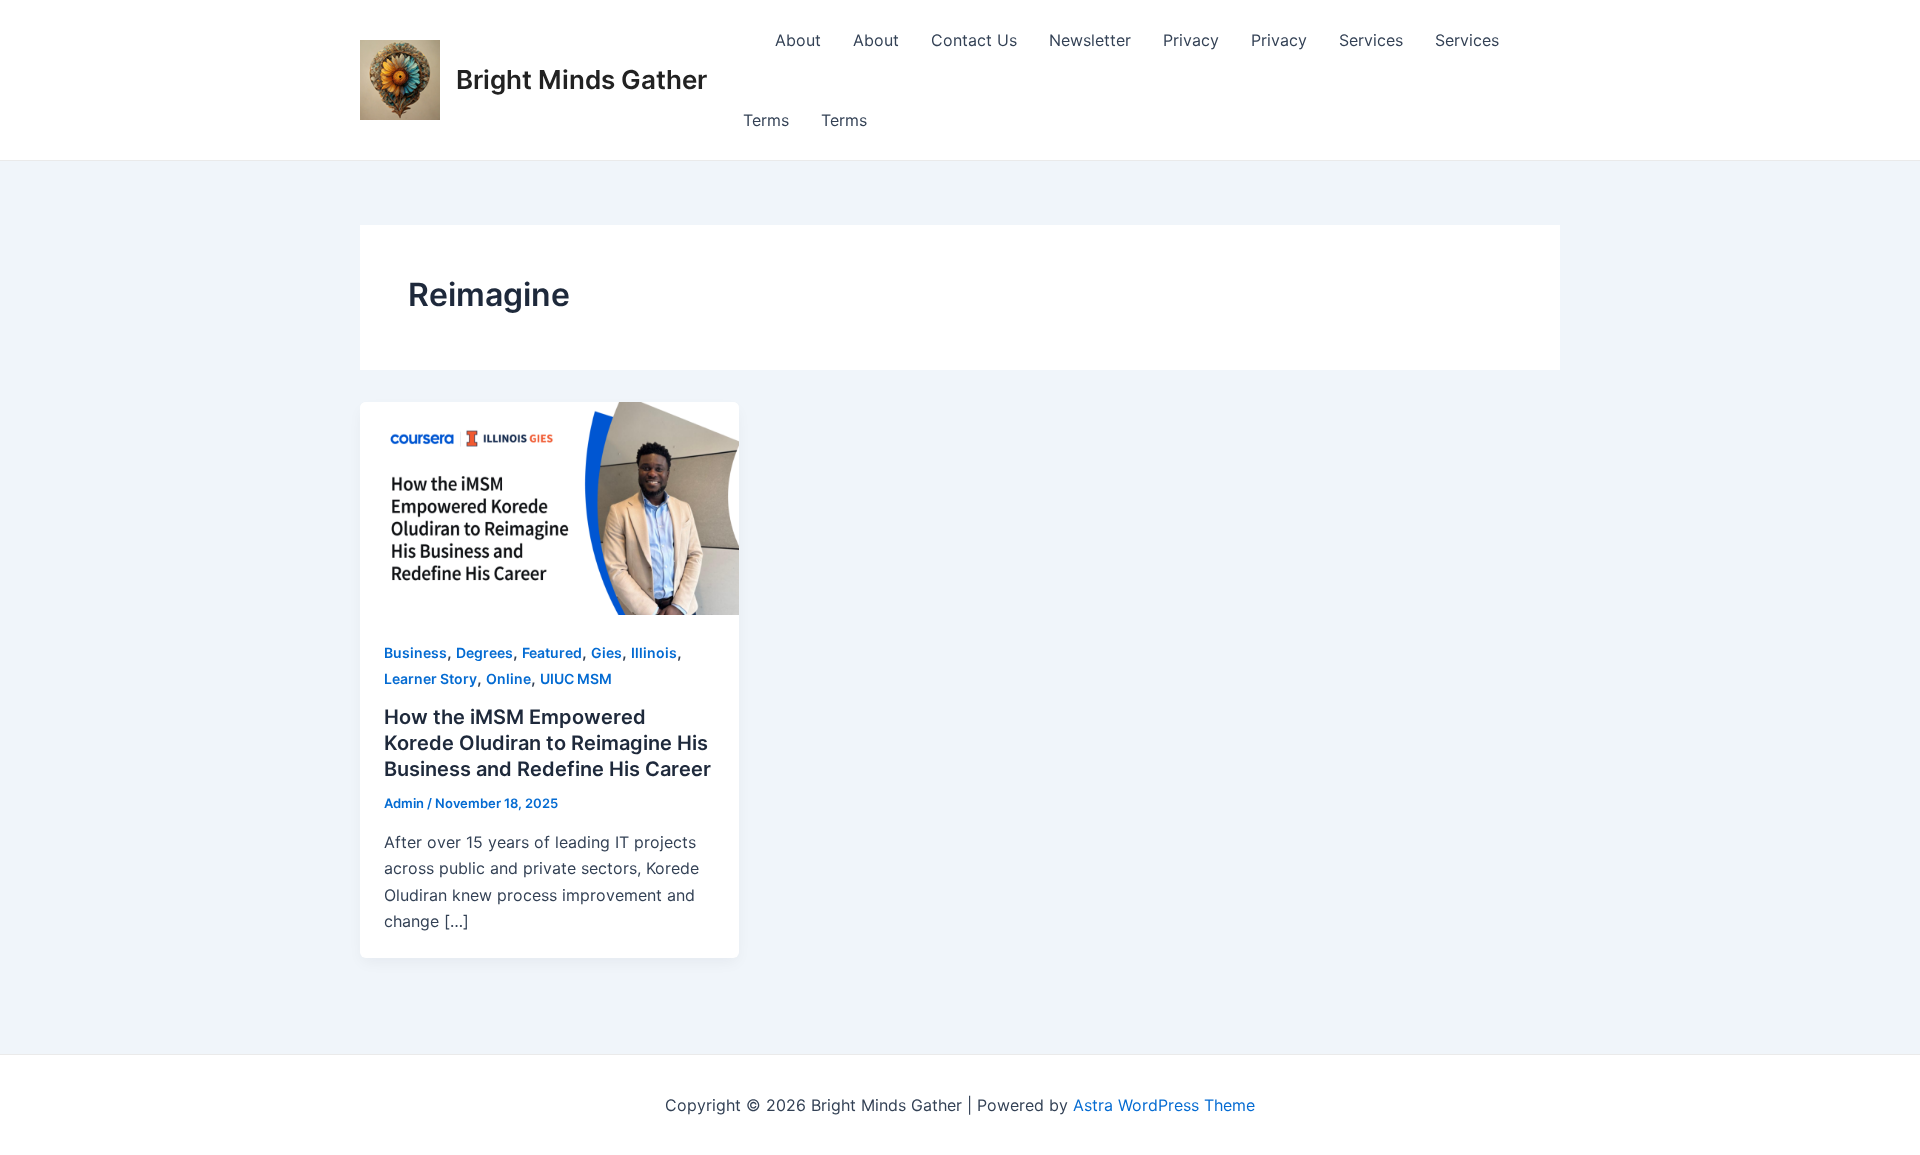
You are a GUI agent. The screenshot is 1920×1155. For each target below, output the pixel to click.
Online (508, 678)
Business (415, 652)
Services (1371, 40)
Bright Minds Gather (581, 79)
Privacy (1191, 40)
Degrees (484, 652)
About (798, 40)
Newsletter (1090, 40)
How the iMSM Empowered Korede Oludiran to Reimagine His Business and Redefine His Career (547, 743)
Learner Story (430, 678)
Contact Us (974, 40)
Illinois (654, 652)
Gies (606, 652)
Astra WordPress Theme (1164, 1105)
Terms (766, 120)
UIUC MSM (576, 678)
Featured (552, 652)
